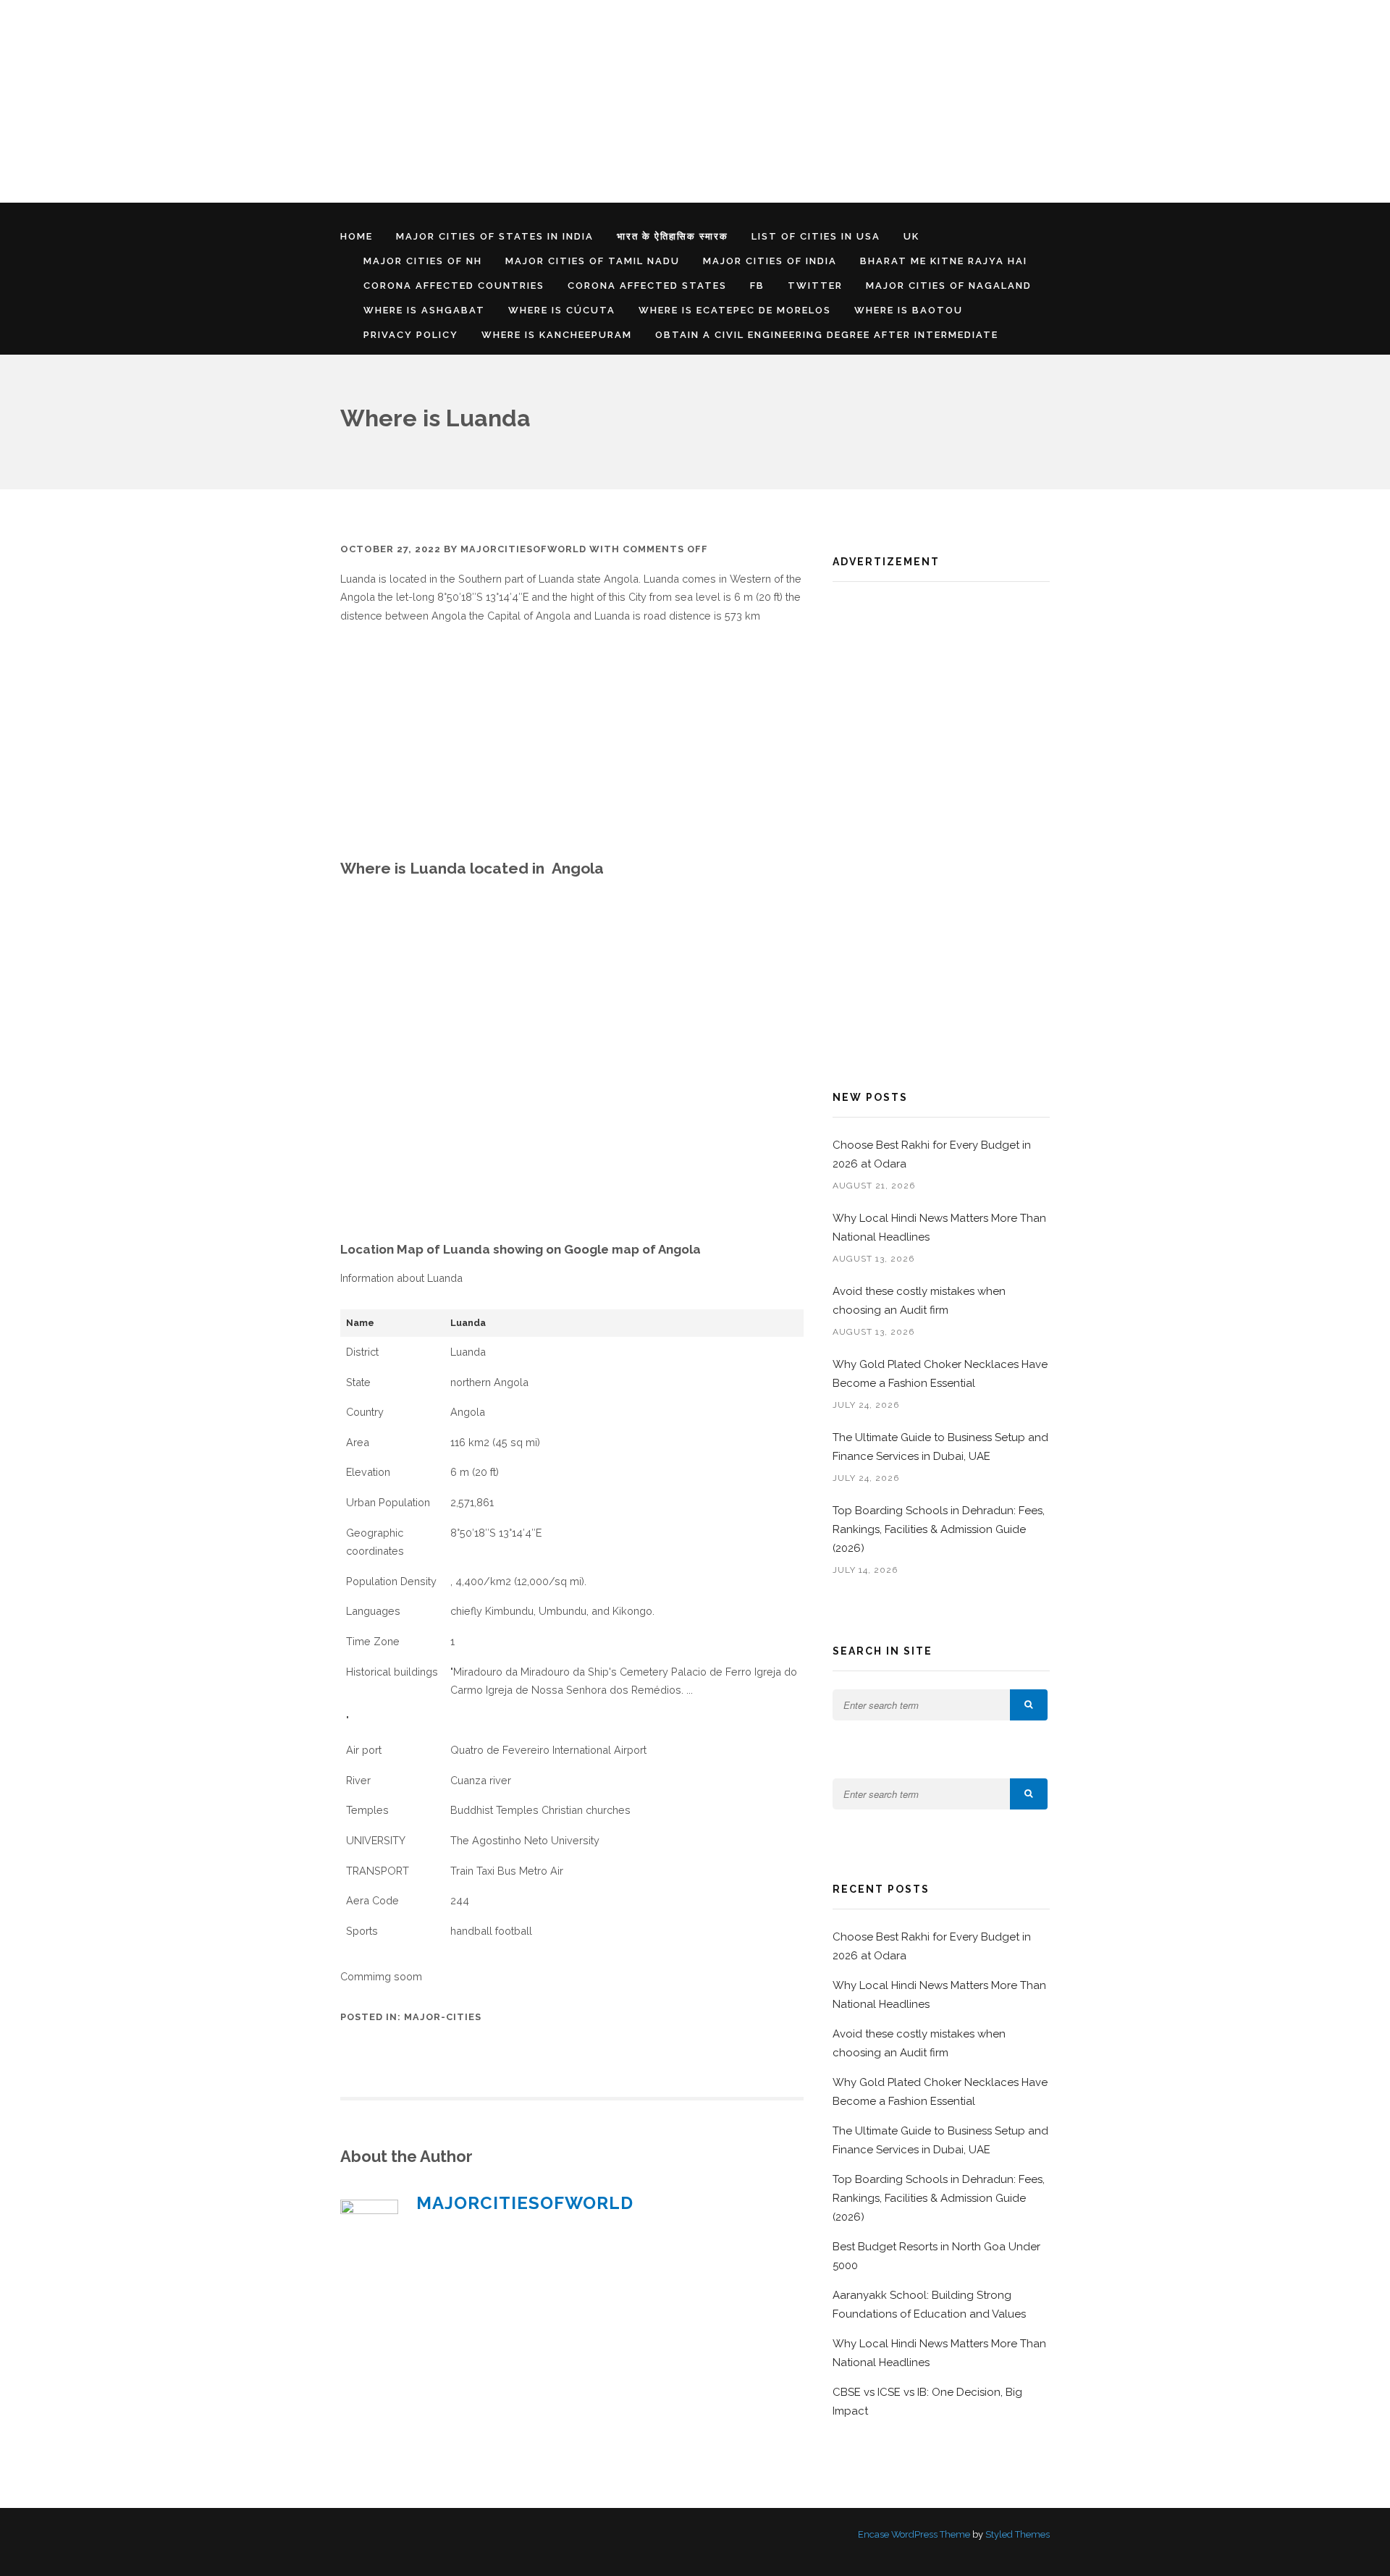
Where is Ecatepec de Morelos (735, 310)
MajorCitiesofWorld (523, 549)
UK (911, 236)
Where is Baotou (909, 310)
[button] (1029, 1705)
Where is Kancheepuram (557, 335)
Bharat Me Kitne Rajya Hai (944, 261)
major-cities (443, 2017)
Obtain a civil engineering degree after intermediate (827, 335)
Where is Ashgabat (424, 310)
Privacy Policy (411, 335)
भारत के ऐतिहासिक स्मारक (673, 236)
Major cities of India (770, 261)
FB (757, 286)
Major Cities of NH (423, 261)
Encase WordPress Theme (914, 2534)
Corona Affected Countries (454, 286)
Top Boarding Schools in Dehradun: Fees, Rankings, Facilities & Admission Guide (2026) (939, 1529)
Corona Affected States (647, 286)
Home (357, 236)
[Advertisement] (434, 101)
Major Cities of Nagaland (949, 286)
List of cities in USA (816, 236)
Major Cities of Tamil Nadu (593, 261)
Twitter (815, 286)
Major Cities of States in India (495, 236)
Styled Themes (1018, 2534)
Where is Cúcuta (562, 310)
